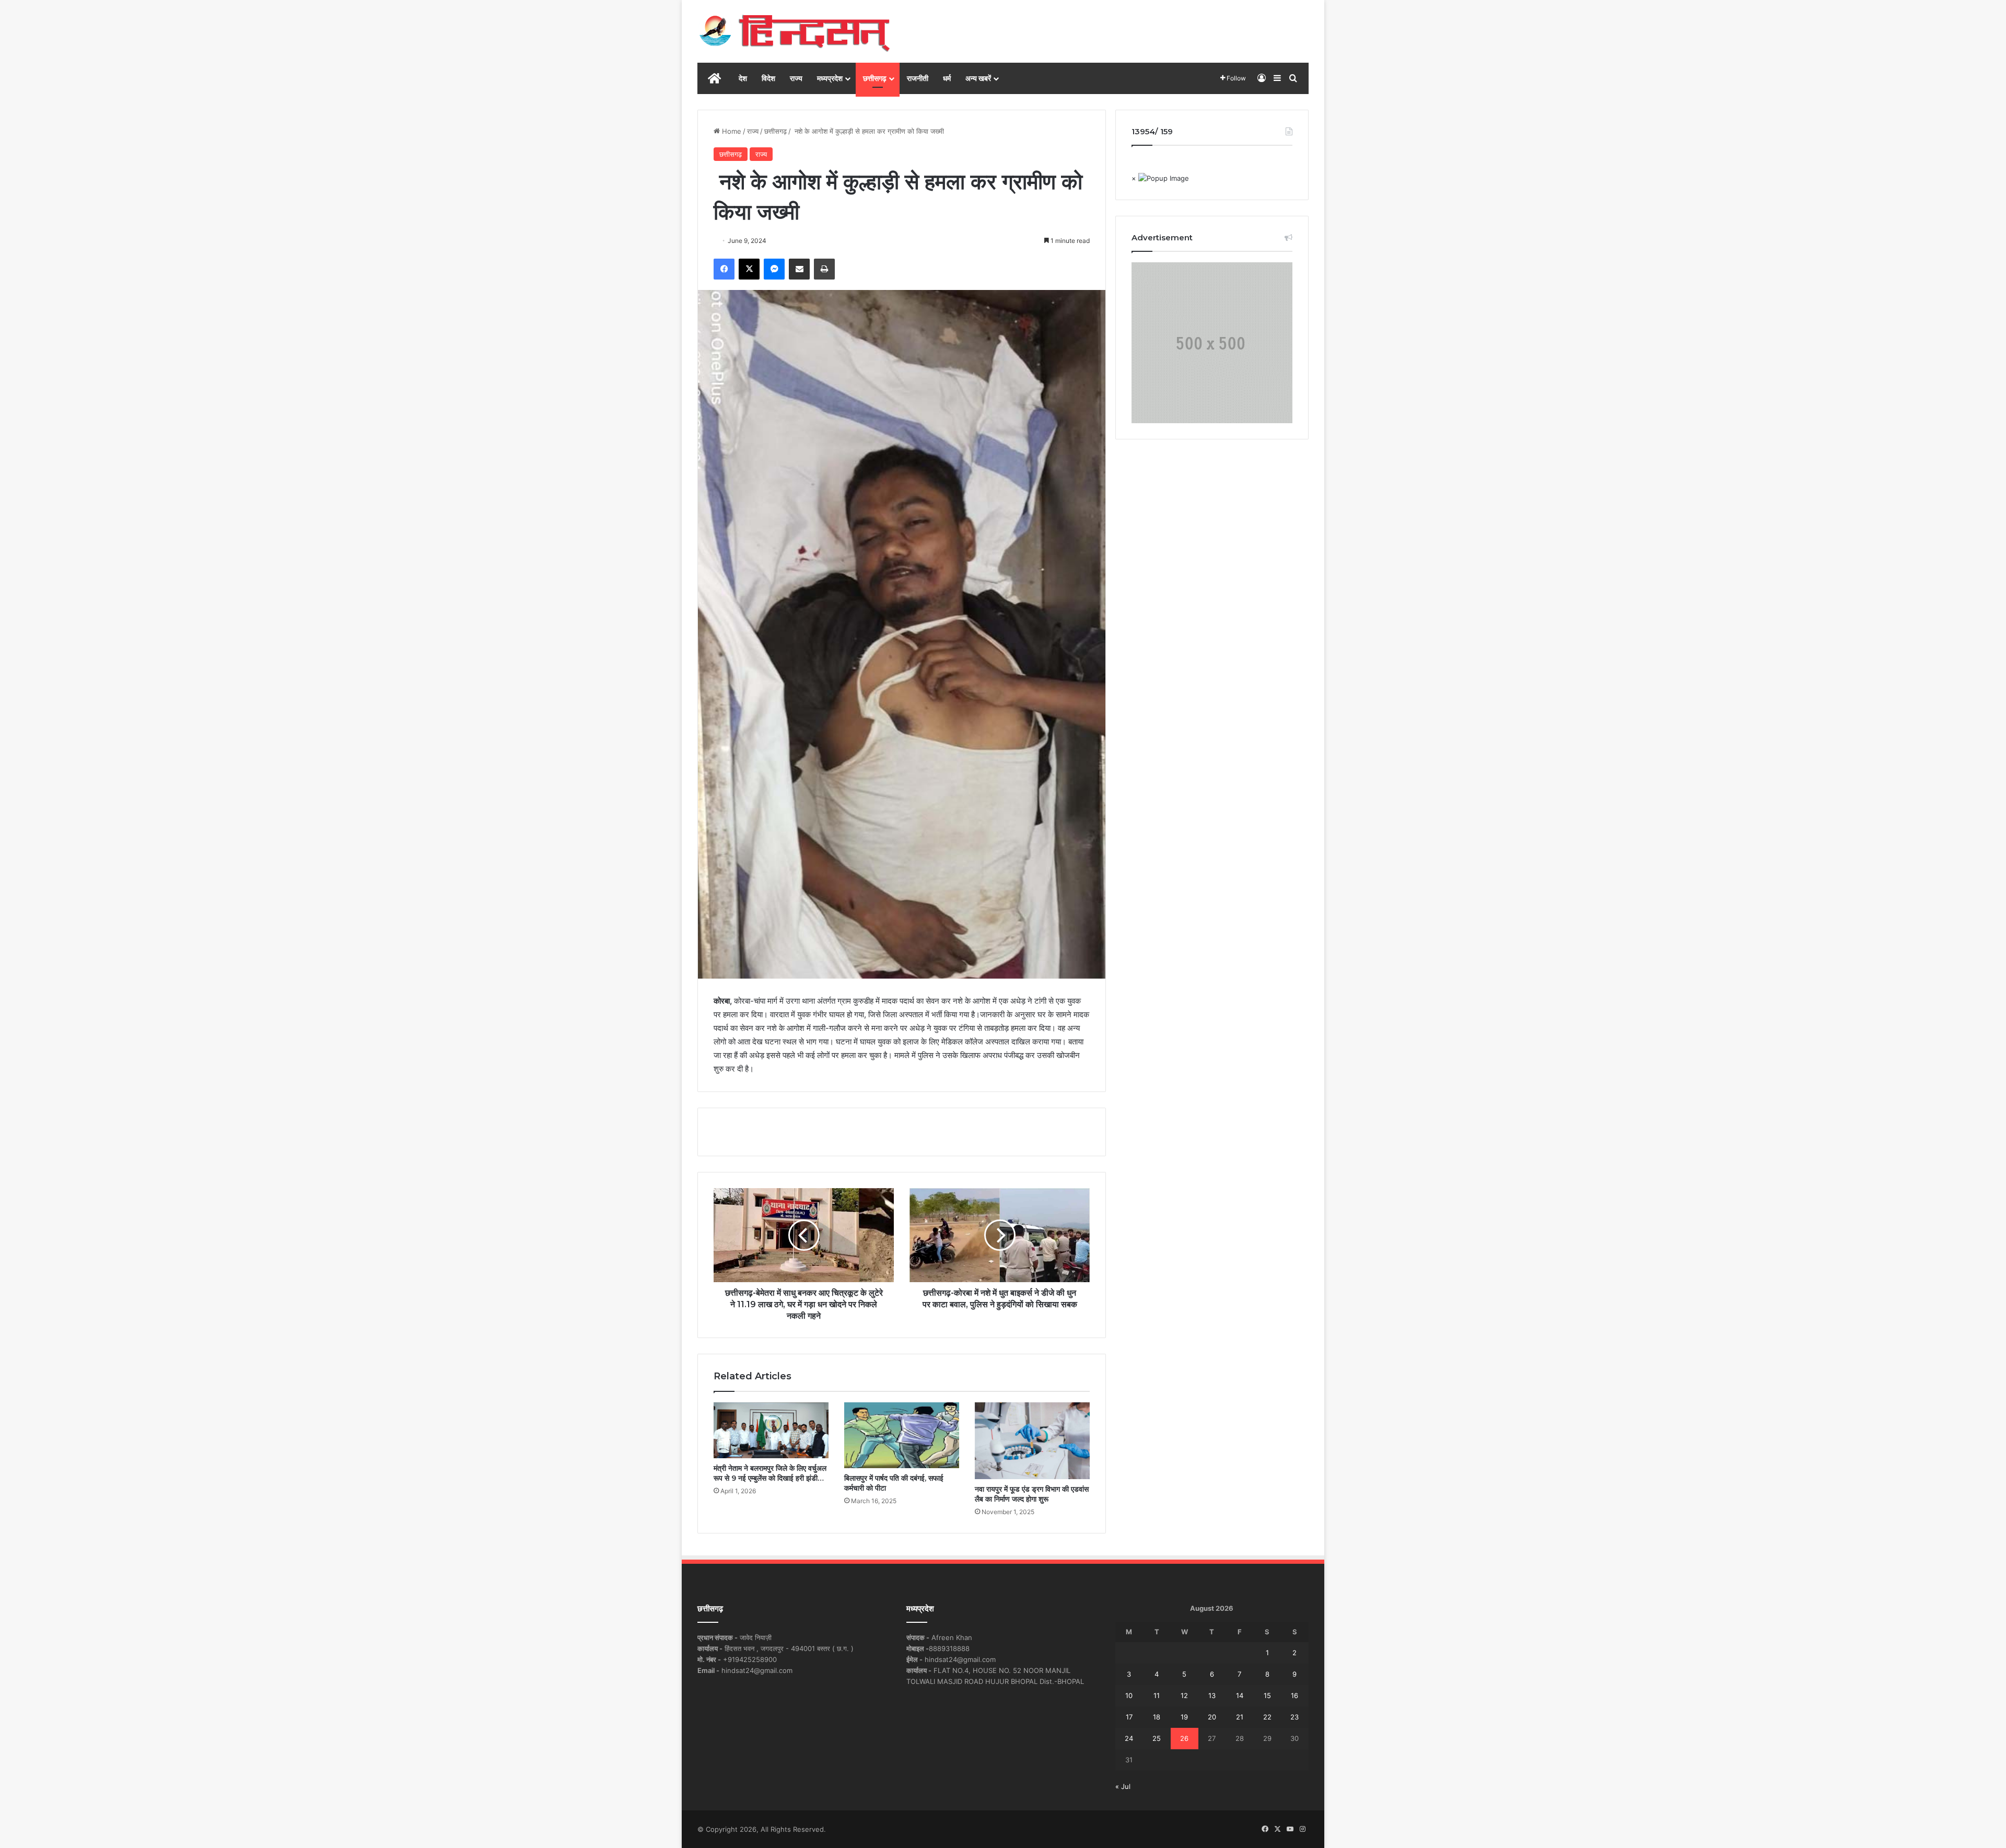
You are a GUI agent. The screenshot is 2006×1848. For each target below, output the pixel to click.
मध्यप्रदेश (830, 78)
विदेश (768, 78)
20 (1212, 1717)
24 (1129, 1738)
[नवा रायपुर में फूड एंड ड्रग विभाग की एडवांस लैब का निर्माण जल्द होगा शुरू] (1032, 1441)
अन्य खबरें (978, 78)
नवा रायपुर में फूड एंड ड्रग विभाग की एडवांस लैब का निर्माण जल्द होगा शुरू (1032, 1494)
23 (1294, 1717)
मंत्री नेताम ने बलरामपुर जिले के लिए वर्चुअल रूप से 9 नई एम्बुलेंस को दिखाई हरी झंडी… (770, 1473)
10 (1129, 1695)
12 (1184, 1695)
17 (1129, 1717)
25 (1157, 1738)
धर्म (947, 78)
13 (1212, 1695)
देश (743, 78)
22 (1267, 1717)
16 (1294, 1695)
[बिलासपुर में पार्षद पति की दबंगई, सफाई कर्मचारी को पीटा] (902, 1435)
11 (1157, 1695)
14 (1240, 1695)
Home (731, 131)
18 (1157, 1717)
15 (1267, 1695)
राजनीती (918, 78)
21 (1240, 1717)
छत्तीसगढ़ (875, 78)
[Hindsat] (794, 31)
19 (1184, 1717)
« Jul (1123, 1786)
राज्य (796, 78)
